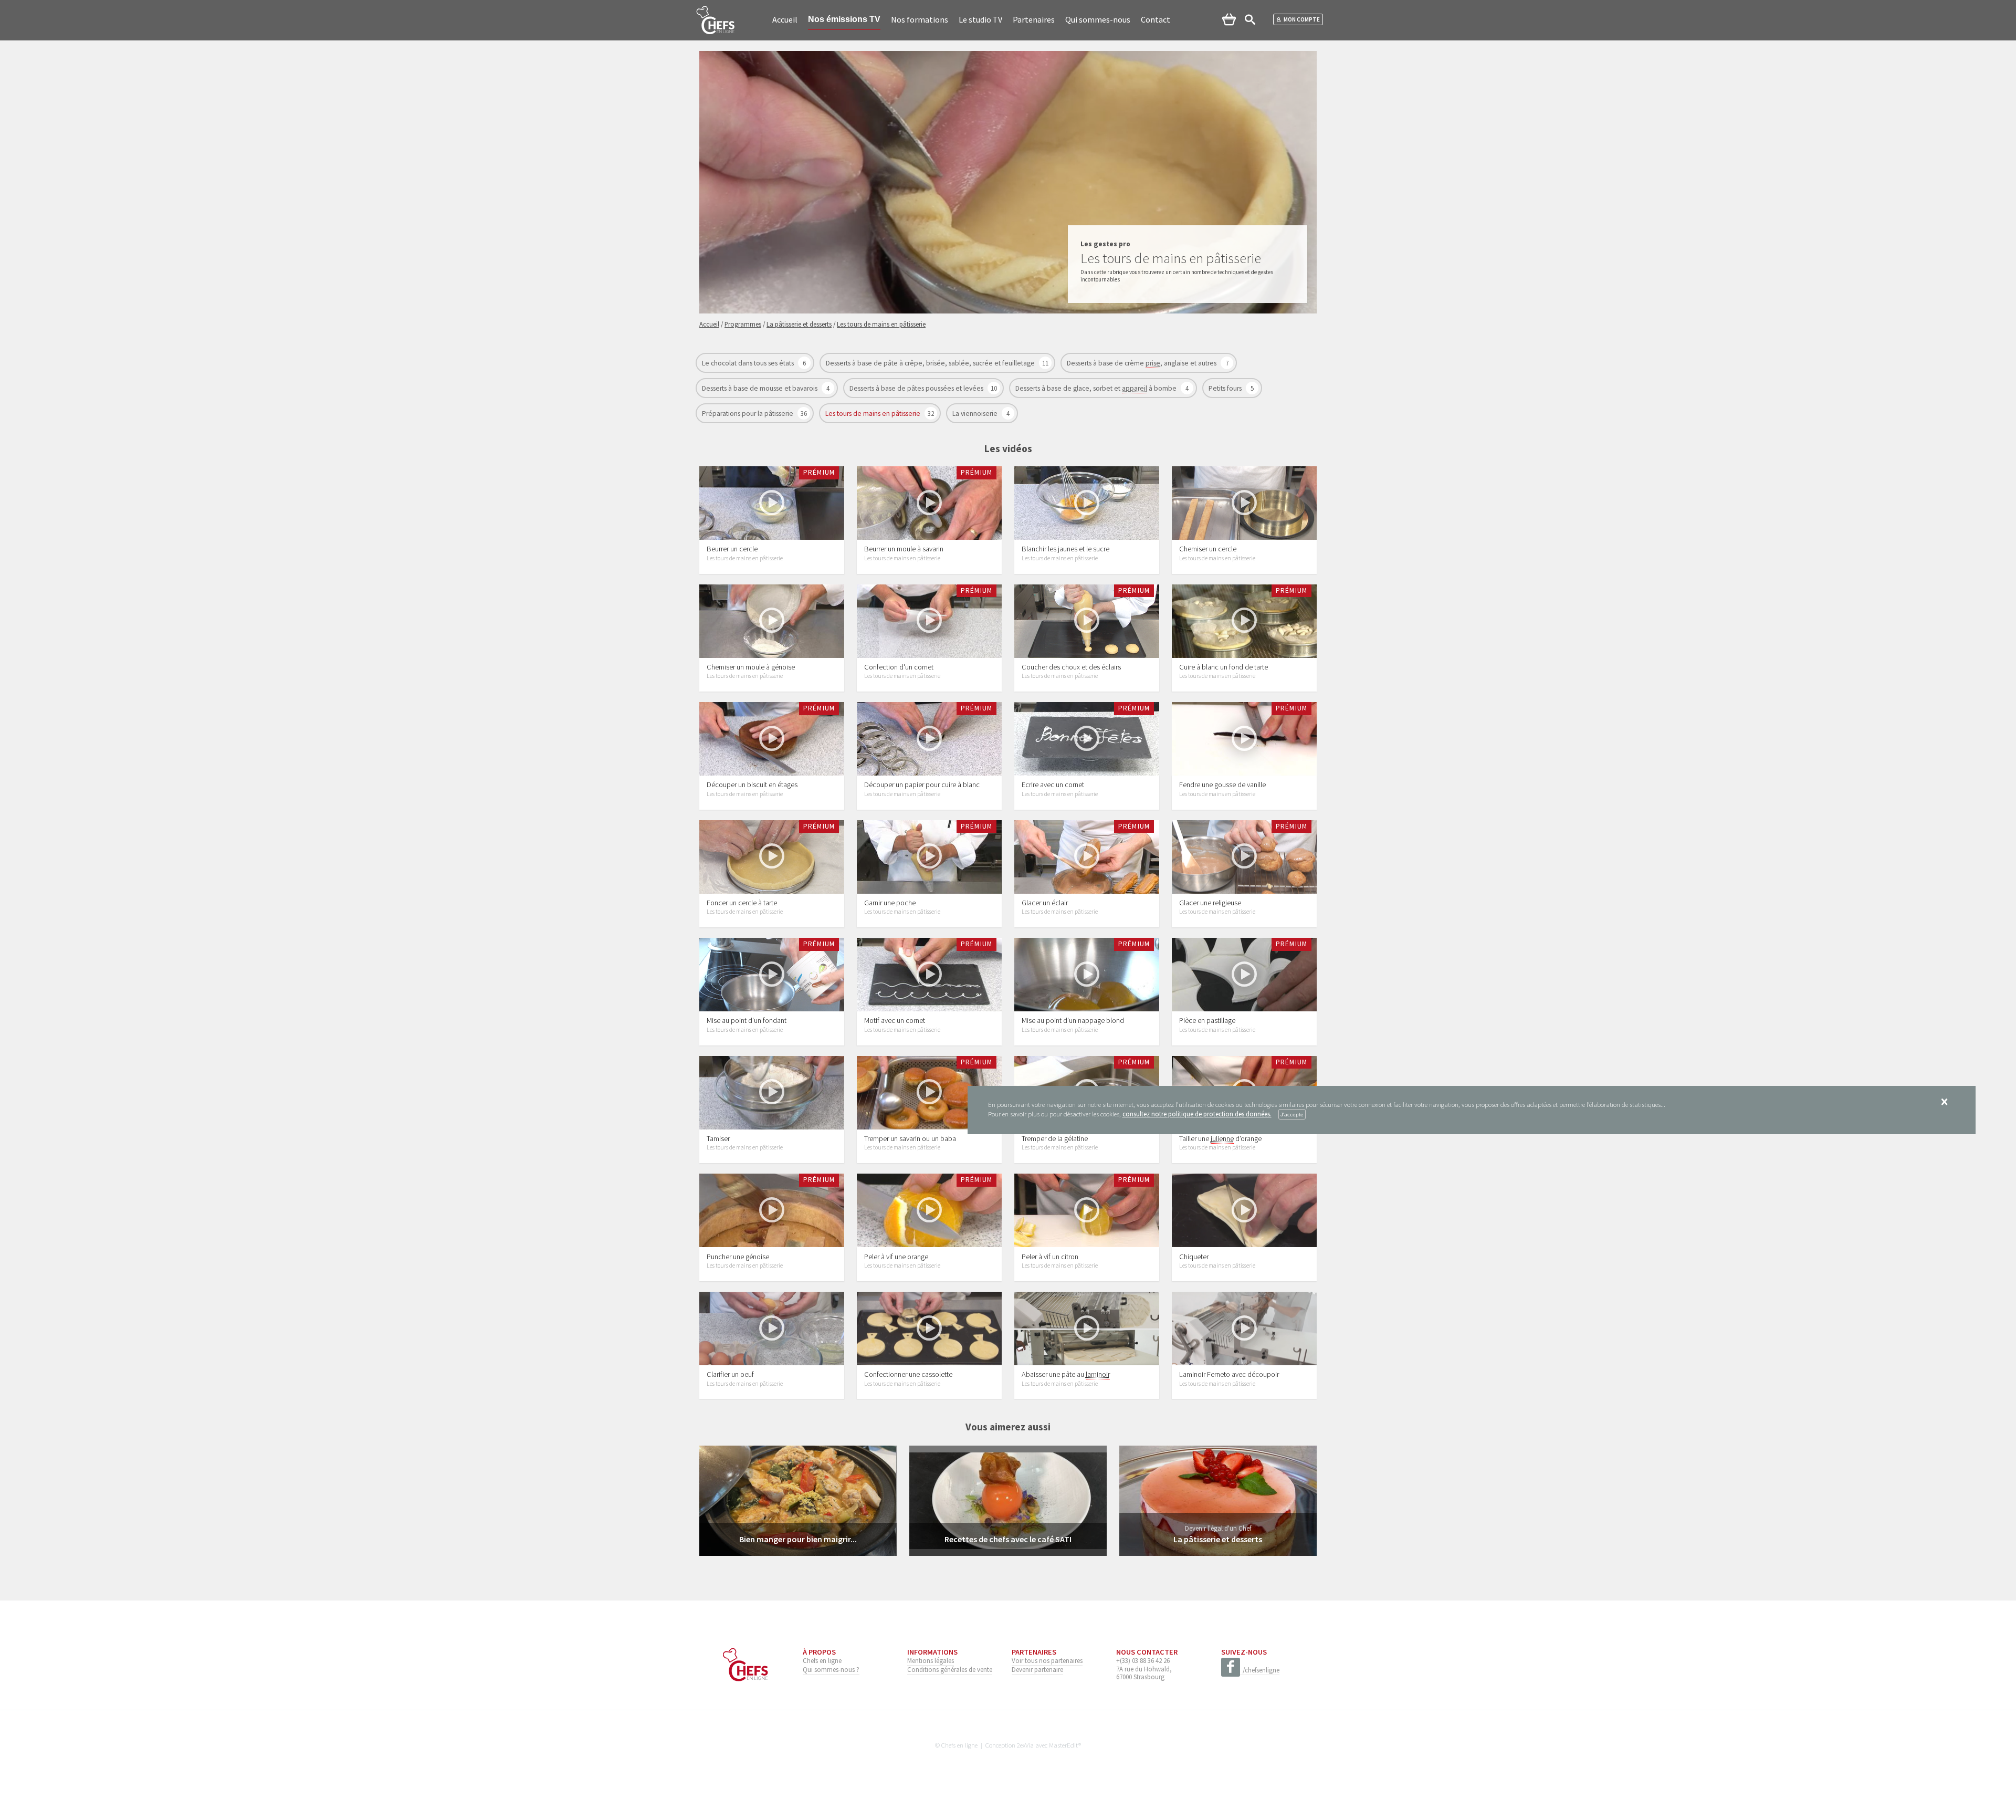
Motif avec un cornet (895, 1020)
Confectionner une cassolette (908, 1374)
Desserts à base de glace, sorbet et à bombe (1097, 388)
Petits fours (1226, 388)
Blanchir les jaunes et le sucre (1065, 549)
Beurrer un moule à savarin (904, 549)
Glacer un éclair (1045, 903)
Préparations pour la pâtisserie (748, 414)
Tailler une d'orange (1220, 1138)
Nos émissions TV (844, 19)
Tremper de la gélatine (1055, 1138)
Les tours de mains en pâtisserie (874, 414)
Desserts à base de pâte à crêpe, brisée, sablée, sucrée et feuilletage (931, 363)
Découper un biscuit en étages (752, 785)
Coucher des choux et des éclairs (1071, 667)
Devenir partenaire (1037, 1669)
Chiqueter (1194, 1257)
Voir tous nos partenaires (1047, 1660)
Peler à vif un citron (1050, 1257)
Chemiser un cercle (1208, 549)
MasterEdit (1064, 1745)
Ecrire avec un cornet (1053, 785)
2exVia (1025, 1745)
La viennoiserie (976, 414)
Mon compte (1302, 19)
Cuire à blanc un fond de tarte (1224, 667)
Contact (1156, 19)
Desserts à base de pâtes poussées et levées (917, 388)
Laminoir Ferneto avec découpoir (1229, 1374)
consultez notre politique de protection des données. (1197, 1114)
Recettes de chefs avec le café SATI (1008, 1539)
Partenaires (1034, 19)
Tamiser (718, 1138)
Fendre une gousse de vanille (1222, 785)
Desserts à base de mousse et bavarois (760, 388)
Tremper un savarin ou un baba (910, 1138)
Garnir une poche (890, 903)
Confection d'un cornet (899, 667)
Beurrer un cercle (732, 549)
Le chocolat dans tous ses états (749, 363)
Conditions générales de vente (950, 1669)
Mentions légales (931, 1660)
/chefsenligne (1261, 1670)
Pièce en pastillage (1207, 1020)
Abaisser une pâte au (1066, 1374)
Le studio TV (980, 19)
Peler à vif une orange (896, 1257)
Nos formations (920, 19)
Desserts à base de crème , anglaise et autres (1142, 363)
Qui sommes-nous (1098, 19)
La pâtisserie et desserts (1218, 1539)
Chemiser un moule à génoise (751, 667)
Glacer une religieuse (1210, 903)
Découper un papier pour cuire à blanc (922, 785)
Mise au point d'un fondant (747, 1020)
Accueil (785, 19)
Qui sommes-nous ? (831, 1669)
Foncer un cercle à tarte (742, 903)
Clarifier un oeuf (730, 1374)
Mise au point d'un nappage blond (1073, 1020)
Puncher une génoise (738, 1257)
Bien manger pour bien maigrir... (798, 1539)
